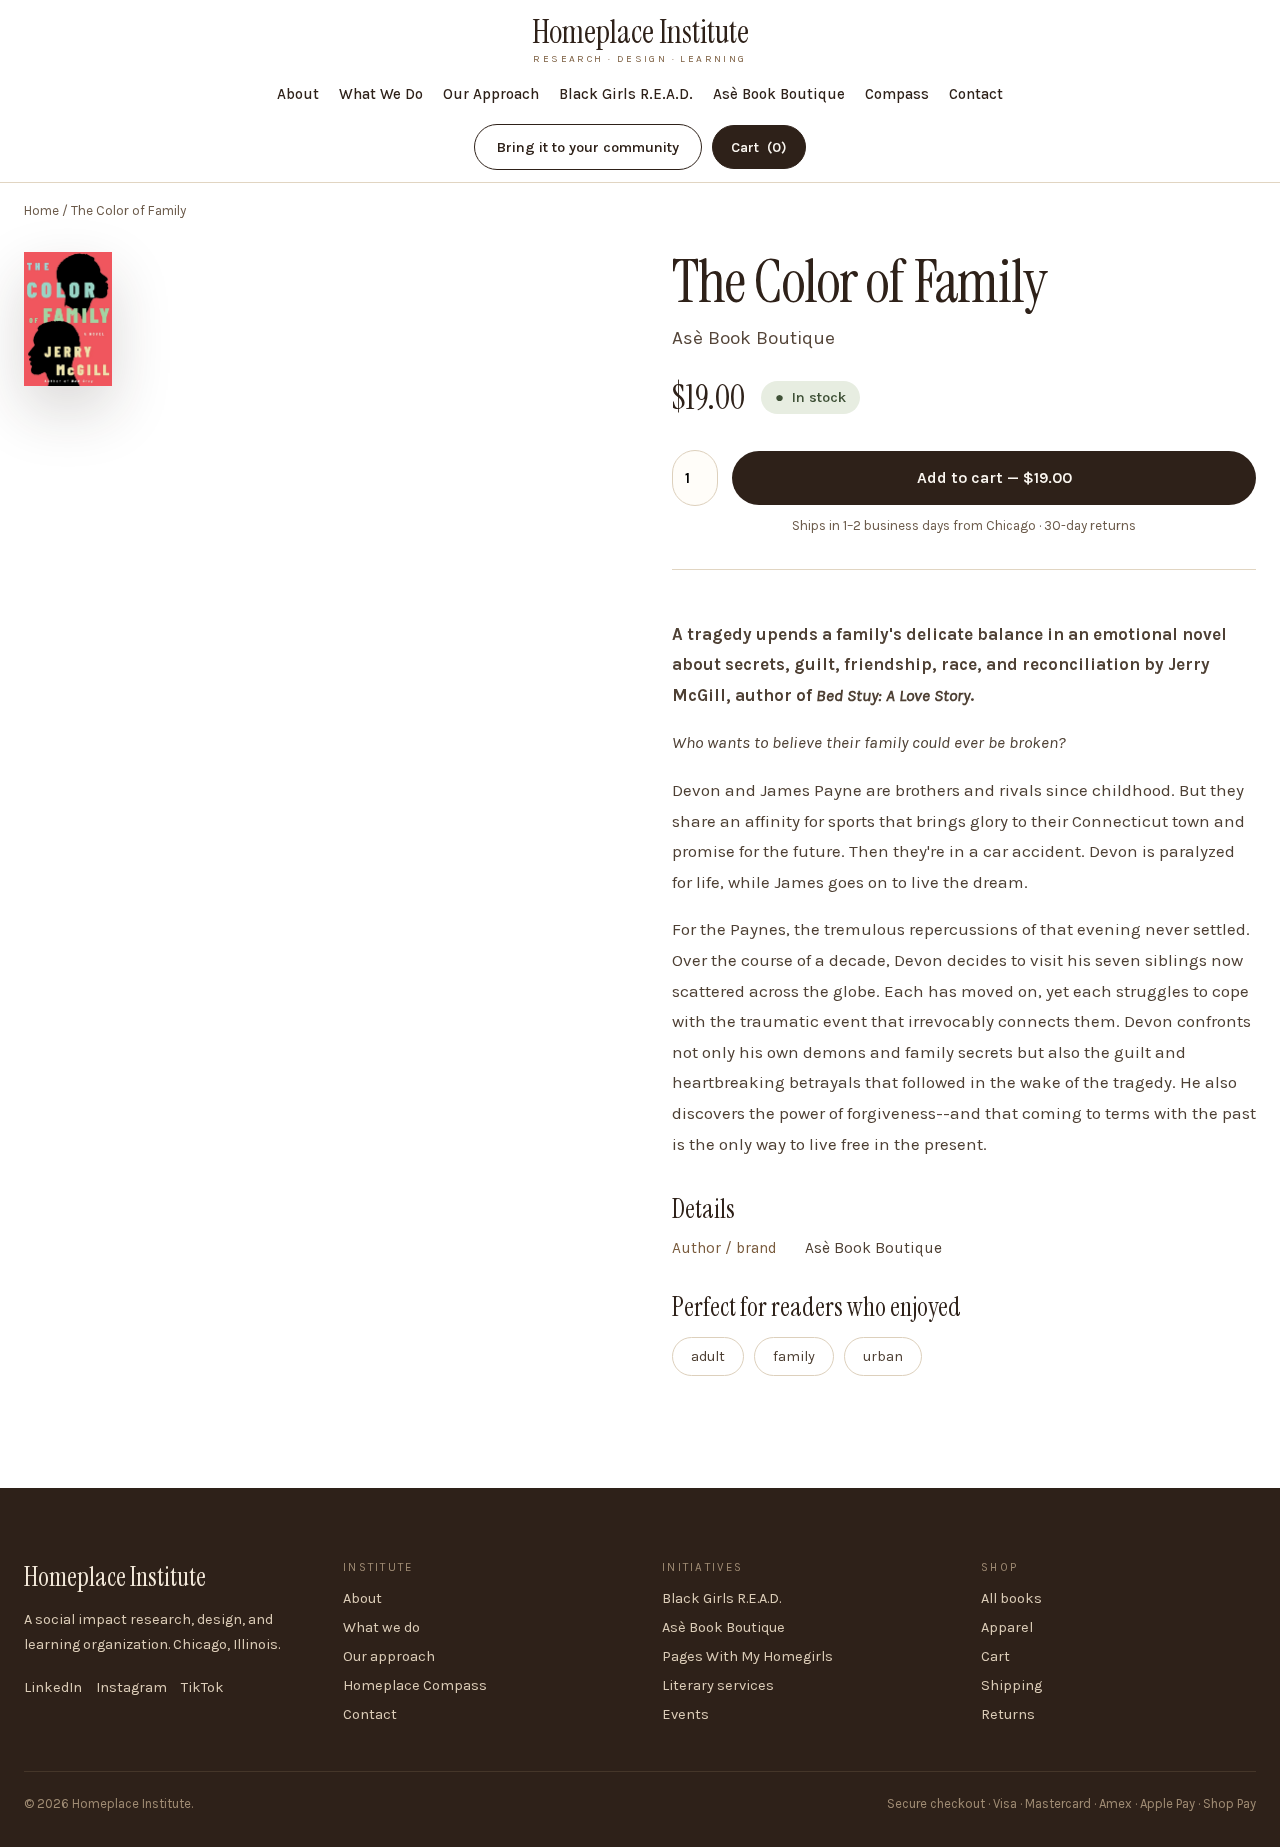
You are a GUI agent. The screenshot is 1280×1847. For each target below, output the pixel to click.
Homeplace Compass (415, 1685)
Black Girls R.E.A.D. (626, 94)
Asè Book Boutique (779, 94)
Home (41, 210)
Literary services (718, 1685)
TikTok (202, 1687)
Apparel (1007, 1627)
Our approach (389, 1656)
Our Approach (491, 94)
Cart (759, 147)
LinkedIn (53, 1687)
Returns (1008, 1714)
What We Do (381, 94)
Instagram (131, 1687)
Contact (976, 94)
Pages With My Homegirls (747, 1656)
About (298, 94)
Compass (897, 94)
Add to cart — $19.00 (994, 477)
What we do (381, 1627)
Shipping (1011, 1685)
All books (1011, 1598)
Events (685, 1714)
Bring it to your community (588, 147)
